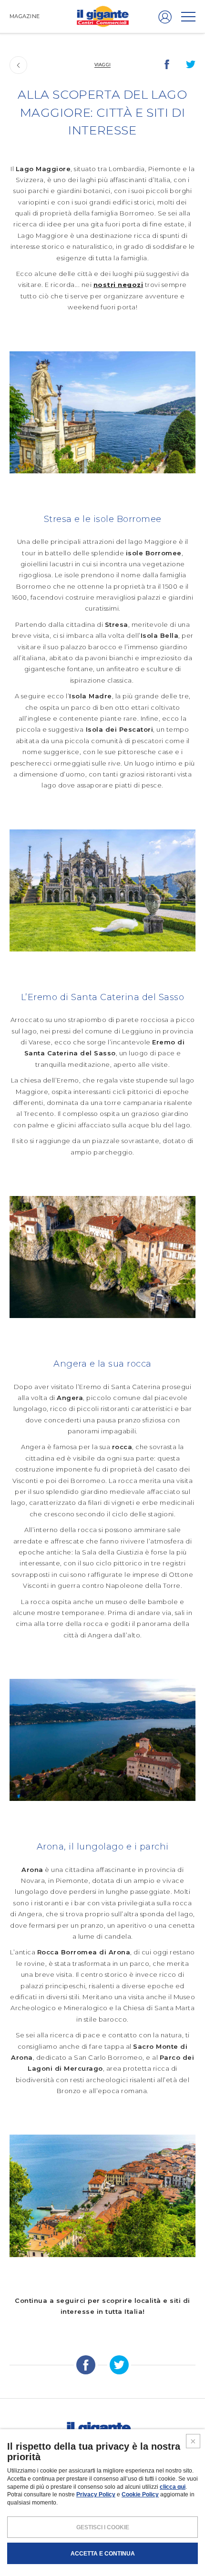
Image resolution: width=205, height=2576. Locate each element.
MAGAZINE (25, 16)
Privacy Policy (96, 2494)
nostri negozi (118, 285)
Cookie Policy (140, 2494)
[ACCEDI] (165, 17)
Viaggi (102, 65)
